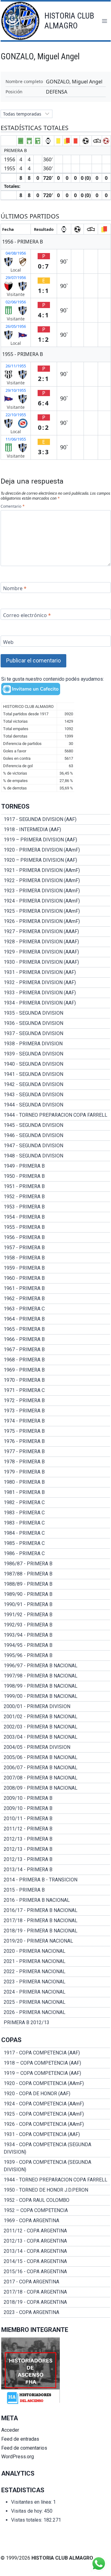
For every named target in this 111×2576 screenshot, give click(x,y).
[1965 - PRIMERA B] (56, 1329)
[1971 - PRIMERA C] (56, 1390)
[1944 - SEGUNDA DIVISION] (56, 1105)
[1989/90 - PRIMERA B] (56, 1594)
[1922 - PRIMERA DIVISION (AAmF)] (56, 881)
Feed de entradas (20, 2439)
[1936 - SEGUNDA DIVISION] (56, 1023)
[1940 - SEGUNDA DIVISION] (56, 1064)
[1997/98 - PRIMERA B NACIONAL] (56, 1676)
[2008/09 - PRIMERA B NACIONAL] (56, 1788)
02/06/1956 (16, 302)
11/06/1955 (16, 439)
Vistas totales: (27, 2520)
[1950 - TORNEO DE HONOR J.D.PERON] (56, 2190)
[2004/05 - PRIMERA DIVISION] (56, 1747)
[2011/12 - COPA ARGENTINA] (56, 2231)
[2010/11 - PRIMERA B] (56, 1819)
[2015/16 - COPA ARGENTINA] (56, 2272)
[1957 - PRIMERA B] (56, 1248)
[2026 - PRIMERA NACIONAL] (56, 2012)
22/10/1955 (16, 415)
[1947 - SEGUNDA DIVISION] (56, 1146)
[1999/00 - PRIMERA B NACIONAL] (56, 1696)
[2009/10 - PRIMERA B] (56, 1798)
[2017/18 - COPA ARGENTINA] (56, 2292)
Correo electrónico (27, 615)
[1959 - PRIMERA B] (56, 1268)
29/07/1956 (16, 277)
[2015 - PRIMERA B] (56, 1890)
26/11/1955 (16, 366)
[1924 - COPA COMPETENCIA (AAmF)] (56, 2104)
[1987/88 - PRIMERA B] (56, 1574)
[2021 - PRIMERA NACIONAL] (56, 1961)
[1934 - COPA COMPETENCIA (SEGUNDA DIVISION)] (56, 2148)
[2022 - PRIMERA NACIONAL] (56, 1972)
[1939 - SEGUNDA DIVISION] (56, 1054)
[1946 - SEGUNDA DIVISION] (56, 1136)
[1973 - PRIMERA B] (56, 1411)
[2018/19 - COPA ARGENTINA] (56, 2302)
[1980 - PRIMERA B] (56, 1482)
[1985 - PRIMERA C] (56, 1543)
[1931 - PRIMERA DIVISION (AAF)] (56, 972)
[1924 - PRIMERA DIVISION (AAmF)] (56, 901)
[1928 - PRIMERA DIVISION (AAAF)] (56, 942)
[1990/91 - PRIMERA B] (56, 1605)
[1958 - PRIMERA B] (56, 1258)
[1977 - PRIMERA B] (56, 1452)
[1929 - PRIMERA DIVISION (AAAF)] (56, 952)
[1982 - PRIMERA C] (56, 1503)
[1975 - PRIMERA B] (56, 1431)
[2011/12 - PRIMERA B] (56, 1829)
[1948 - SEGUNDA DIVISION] (56, 1156)
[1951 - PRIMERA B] (56, 1186)
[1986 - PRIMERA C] (56, 1554)
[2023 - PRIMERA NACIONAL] (56, 1982)
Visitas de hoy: (28, 2511)
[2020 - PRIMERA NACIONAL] (56, 1951)
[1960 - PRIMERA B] (56, 1278)
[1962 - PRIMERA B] (56, 1299)
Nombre (15, 588)
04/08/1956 (16, 253)
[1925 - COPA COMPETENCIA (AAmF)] (56, 2114)
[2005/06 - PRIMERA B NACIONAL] (56, 1758)
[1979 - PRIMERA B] (56, 1472)
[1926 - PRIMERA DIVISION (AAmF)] (56, 921)
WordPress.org (18, 2457)
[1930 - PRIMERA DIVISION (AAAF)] (56, 962)
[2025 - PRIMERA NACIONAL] (56, 2002)
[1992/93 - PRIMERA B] (56, 1625)
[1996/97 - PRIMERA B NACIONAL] (56, 1666)
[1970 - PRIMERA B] (56, 1380)
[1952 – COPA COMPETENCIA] (56, 2210)
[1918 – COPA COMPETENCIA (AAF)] (56, 2063)
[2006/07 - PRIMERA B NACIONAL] (56, 1768)
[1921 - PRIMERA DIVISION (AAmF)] (56, 870)
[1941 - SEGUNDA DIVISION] (56, 1074)
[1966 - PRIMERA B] (56, 1339)
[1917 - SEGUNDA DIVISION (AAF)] (56, 819)
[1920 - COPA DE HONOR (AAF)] (56, 2094)
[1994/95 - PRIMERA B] (56, 1645)
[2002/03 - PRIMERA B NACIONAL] (56, 1727)
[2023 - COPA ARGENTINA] (56, 2312)
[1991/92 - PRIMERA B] (56, 1615)
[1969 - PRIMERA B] (56, 1370)
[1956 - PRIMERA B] (56, 1237)
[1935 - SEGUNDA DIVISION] (56, 1013)
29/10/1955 (16, 390)
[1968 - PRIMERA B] (56, 1360)
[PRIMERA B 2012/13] (56, 2023)
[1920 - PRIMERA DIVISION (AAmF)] (56, 850)
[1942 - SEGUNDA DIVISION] (56, 1085)
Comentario (12, 506)
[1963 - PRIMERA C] (56, 1309)
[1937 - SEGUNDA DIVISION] (56, 1034)
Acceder (10, 2430)
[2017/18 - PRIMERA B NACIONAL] (56, 1921)
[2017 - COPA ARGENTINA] (56, 2282)
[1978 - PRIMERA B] (56, 1462)
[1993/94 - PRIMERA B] (56, 1635)
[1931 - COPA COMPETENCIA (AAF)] (56, 2134)
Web (8, 642)
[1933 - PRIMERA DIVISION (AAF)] (56, 993)
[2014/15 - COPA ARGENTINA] (56, 2261)
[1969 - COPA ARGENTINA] (56, 2221)
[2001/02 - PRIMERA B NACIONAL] (56, 1717)
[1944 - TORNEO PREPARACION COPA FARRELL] (56, 1115)
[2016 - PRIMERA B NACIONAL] (56, 1900)
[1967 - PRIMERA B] (56, 1350)
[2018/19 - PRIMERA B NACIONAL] (56, 1931)
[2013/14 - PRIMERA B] (56, 1870)
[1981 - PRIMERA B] (56, 1492)
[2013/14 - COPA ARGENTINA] (56, 2251)
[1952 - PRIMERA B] (56, 1197)
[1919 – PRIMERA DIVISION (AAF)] (56, 840)
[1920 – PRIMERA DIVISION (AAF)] (56, 860)
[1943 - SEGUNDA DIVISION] (56, 1095)
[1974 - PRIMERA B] (56, 1421)
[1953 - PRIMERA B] (56, 1207)
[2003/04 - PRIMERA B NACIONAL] (56, 1737)
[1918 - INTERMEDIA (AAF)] (56, 830)
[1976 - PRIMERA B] (56, 1441)
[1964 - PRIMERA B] (56, 1319)
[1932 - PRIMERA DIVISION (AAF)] (56, 983)
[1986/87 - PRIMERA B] (56, 1564)
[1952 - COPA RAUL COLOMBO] (56, 2200)
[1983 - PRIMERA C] (56, 1513)
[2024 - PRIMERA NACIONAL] (56, 1992)
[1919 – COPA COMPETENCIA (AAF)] (56, 2073)
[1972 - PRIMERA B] (56, 1401)
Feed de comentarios (24, 2448)
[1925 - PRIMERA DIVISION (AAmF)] (56, 911)
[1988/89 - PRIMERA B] (56, 1584)
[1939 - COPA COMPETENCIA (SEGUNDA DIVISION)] (56, 2166)
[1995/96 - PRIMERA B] (56, 1656)
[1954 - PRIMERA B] (56, 1217)
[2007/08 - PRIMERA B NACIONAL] (56, 1778)
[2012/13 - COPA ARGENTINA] (56, 2241)
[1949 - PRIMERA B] (56, 1166)
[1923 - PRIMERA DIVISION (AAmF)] (56, 891)
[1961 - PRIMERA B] (56, 1288)
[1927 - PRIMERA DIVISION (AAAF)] (56, 932)
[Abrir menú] (104, 21)
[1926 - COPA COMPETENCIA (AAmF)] (56, 2124)
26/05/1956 (16, 326)
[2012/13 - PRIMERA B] (56, 1839)
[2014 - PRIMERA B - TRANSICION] (56, 1880)
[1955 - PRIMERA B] (56, 1227)
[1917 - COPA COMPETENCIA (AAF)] (56, 2053)
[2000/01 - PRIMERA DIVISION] (56, 1707)
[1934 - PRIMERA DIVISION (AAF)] (56, 1003)
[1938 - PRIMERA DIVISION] (56, 1044)
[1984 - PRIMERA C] (56, 1533)
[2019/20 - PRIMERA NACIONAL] (56, 1941)
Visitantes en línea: (32, 2502)
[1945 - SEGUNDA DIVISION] (56, 1125)
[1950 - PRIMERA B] (56, 1176)
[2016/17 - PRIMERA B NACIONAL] (56, 1910)
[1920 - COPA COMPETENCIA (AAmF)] (56, 2083)
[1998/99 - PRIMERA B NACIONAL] (56, 1686)
